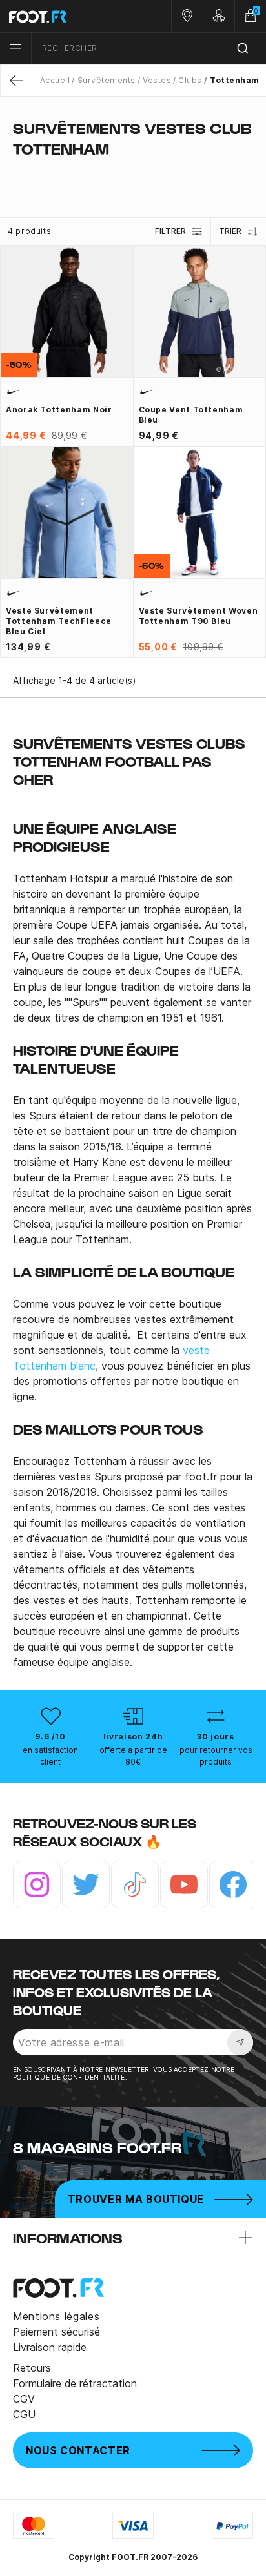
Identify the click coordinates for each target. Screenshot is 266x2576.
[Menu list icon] (15, 48)
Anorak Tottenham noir (59, 410)
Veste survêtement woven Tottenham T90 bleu (199, 616)
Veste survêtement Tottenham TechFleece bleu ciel (59, 621)
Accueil (55, 80)
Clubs (190, 80)
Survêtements (106, 80)
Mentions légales (56, 2316)
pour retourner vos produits (216, 1756)
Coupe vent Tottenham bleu (191, 415)
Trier (230, 231)
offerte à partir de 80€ (133, 1756)
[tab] (133, 174)
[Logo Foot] (66, 16)
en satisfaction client (50, 1756)
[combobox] (149, 49)
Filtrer (170, 231)
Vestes (157, 80)
